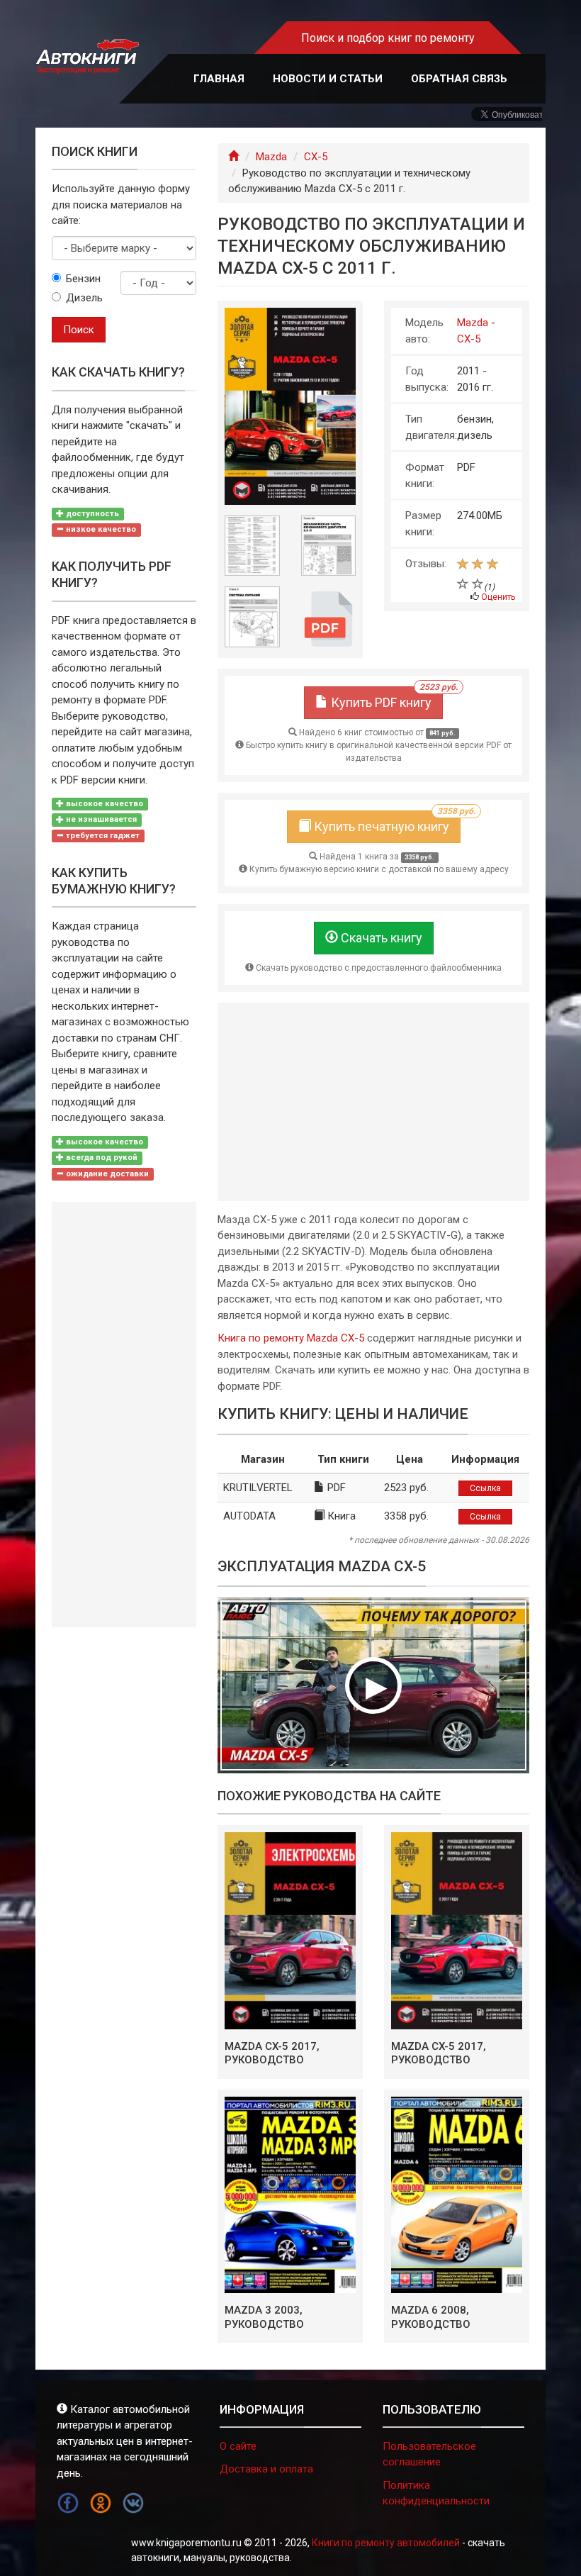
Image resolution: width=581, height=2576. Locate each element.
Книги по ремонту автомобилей (386, 2543)
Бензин (83, 279)
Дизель (83, 298)
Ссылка (485, 1488)
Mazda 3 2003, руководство (264, 2317)
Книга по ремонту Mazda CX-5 (291, 1338)
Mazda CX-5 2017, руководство (272, 2053)
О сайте (238, 2446)
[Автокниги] (87, 57)
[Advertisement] (373, 1102)
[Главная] (233, 157)
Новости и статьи (328, 79)
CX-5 (316, 157)
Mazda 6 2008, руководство (431, 2317)
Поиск (79, 330)
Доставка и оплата (266, 2469)
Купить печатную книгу (386, 822)
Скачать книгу (380, 938)
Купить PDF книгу (385, 698)
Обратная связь (459, 79)
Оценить (498, 597)
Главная (219, 79)
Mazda (271, 157)
